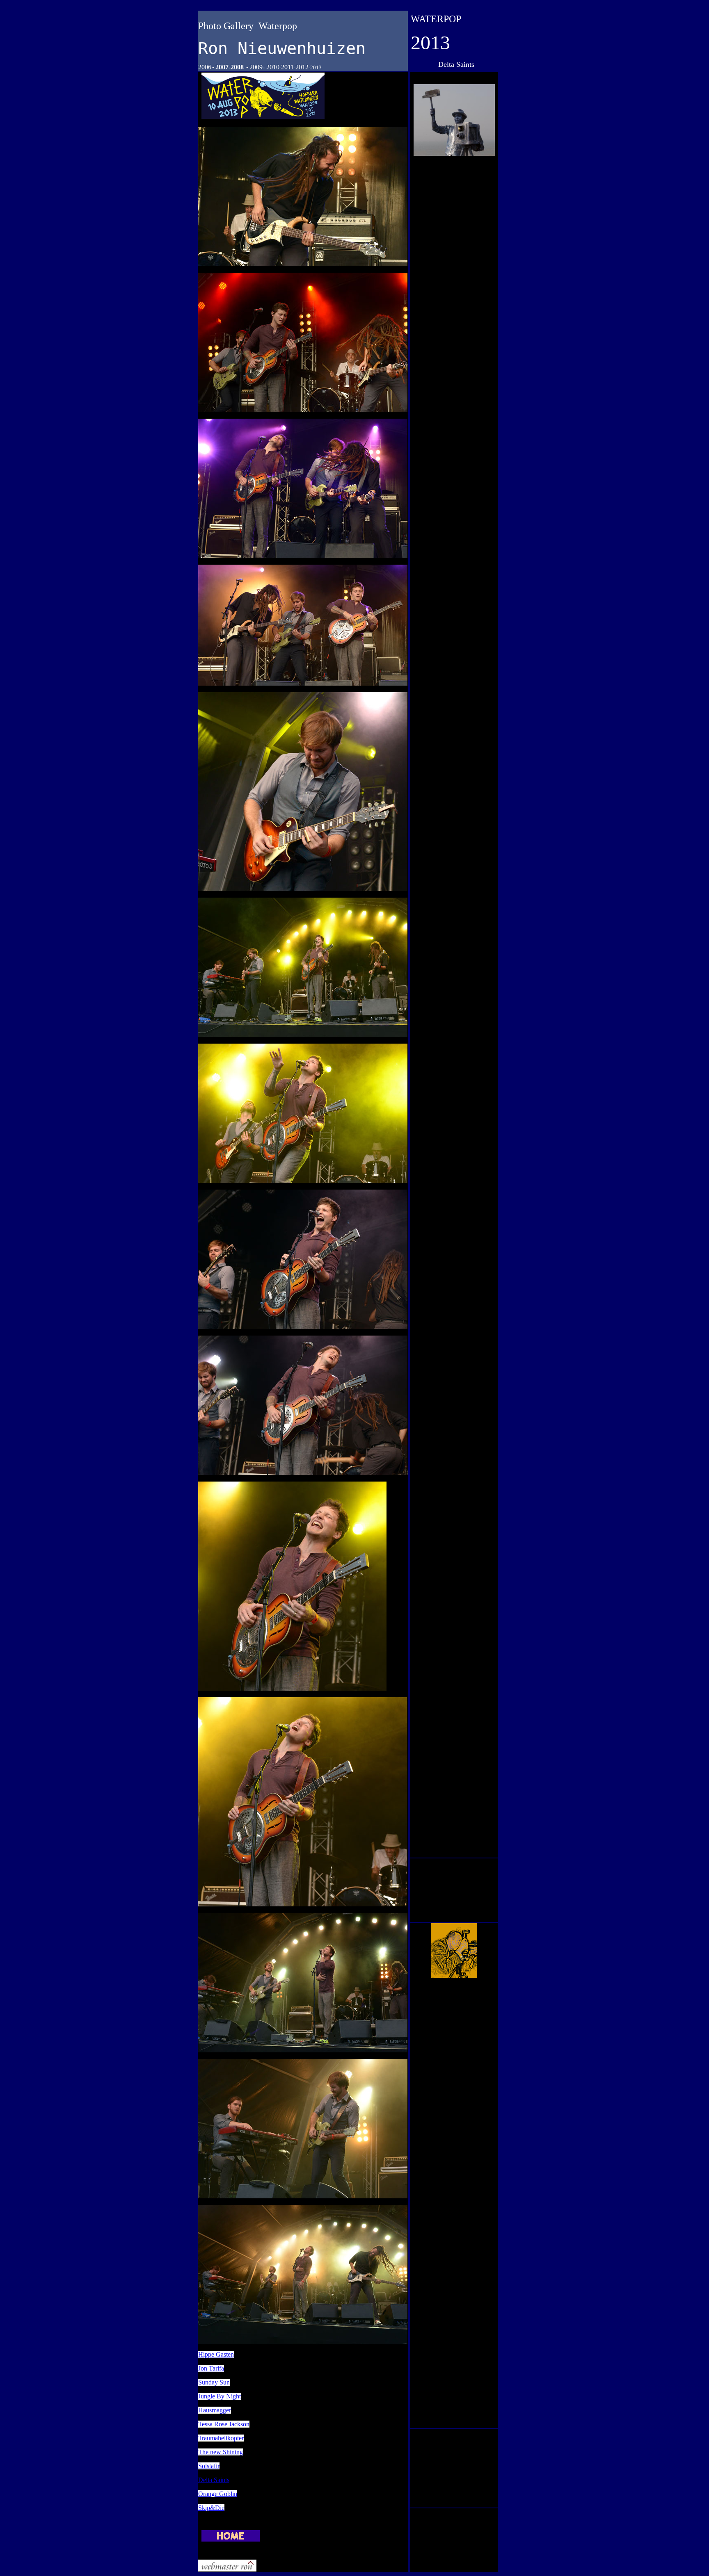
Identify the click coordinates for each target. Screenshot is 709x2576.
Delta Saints (214, 2480)
